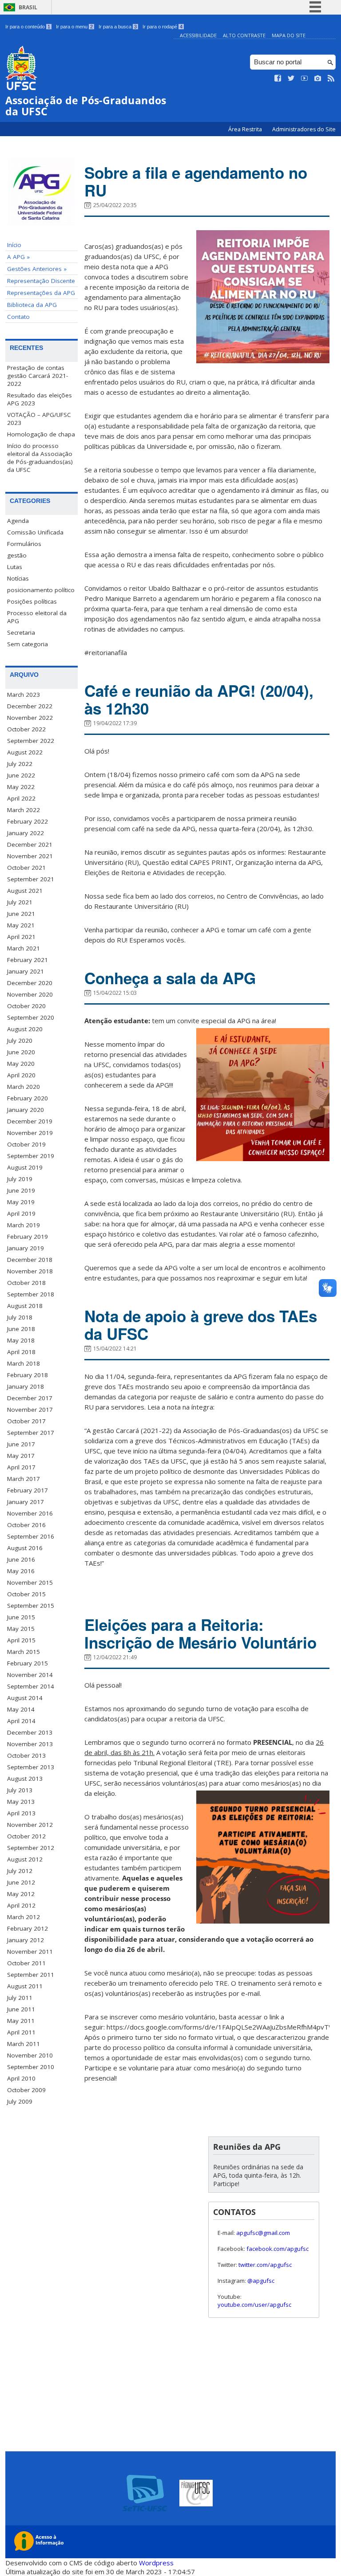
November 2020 (30, 994)
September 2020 (31, 1017)
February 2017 (28, 1490)
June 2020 (21, 1052)
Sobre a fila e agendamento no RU (196, 181)
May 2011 (21, 2021)
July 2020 (20, 1041)
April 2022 (21, 798)
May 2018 (21, 1340)
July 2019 (20, 1179)
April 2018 (21, 1352)
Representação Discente (41, 281)
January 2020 (26, 1110)
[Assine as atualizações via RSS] (331, 79)
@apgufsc (261, 2281)
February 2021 (28, 960)
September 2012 (31, 1848)
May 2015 (21, 1629)
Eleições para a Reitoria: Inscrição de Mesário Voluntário (200, 1634)
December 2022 (30, 706)
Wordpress (156, 2563)
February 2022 (28, 821)
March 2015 (24, 1652)
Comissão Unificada (35, 532)
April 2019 (21, 1213)
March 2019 (24, 1225)
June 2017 (21, 1444)
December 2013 (30, 1732)
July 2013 (20, 1790)
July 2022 (20, 764)
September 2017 (31, 1433)
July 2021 (20, 902)
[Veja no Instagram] (318, 79)
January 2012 (26, 1940)
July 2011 (20, 1998)
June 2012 (21, 1882)
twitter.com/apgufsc (265, 2265)
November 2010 (30, 2055)
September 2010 (31, 2067)
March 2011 (24, 2044)
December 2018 (30, 1260)
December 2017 (30, 1398)
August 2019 (25, 1167)
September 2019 (31, 1156)
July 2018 (20, 1317)
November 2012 (30, 1825)
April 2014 (21, 1721)
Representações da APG (41, 293)
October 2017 (26, 1421)
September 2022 (31, 741)
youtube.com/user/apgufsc (254, 2305)
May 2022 (21, 787)
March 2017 (24, 1479)
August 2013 (25, 1779)
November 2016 (30, 1513)
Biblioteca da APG (32, 305)
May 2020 (21, 1064)
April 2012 (21, 1905)
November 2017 (30, 1410)
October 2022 (26, 729)
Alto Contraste (244, 35)
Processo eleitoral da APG (37, 617)
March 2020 (24, 1087)
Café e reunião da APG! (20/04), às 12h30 (199, 699)
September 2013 (31, 1767)
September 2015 (31, 1606)
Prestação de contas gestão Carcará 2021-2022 (38, 376)
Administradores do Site (304, 129)
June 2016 (21, 1559)
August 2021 (25, 891)
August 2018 (25, 1306)
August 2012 (25, 1859)
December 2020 (30, 983)
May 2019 (21, 1202)
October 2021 (26, 868)
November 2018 (30, 1271)
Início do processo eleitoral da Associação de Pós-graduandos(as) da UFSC (40, 458)
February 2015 (28, 1663)
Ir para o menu (74, 27)
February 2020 (28, 1098)
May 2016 (21, 1571)
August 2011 (25, 1986)
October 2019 (26, 1144)
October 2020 (26, 1006)
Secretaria (21, 632)
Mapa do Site (289, 35)
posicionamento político (41, 590)
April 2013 (21, 1813)
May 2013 (21, 1802)
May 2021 (21, 925)
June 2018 (21, 1329)
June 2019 (21, 1190)
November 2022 (30, 718)
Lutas (15, 567)
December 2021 (30, 844)
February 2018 (28, 1375)
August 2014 (25, 1698)
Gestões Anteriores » (37, 269)
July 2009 (20, 2101)
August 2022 (25, 752)
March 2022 (24, 810)
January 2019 (26, 1248)
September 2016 (31, 1536)
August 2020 (25, 1029)
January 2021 (26, 971)
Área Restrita (246, 129)
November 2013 (30, 1744)
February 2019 (28, 1237)
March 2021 (24, 948)
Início (14, 245)
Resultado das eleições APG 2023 (40, 399)
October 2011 (26, 1963)
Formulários (24, 544)
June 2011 (21, 2009)
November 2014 (30, 1675)
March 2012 (24, 1917)
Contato (18, 317)
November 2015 (30, 1583)
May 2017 (21, 1456)
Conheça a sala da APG (170, 978)
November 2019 (30, 1133)
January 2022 (26, 833)
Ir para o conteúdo (28, 27)
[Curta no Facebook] (278, 79)
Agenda (18, 521)
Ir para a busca (118, 27)
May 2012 (21, 1894)
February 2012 (28, 1928)
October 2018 (26, 1283)
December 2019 (30, 1121)
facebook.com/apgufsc (278, 2249)
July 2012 (20, 1871)
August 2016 (25, 1548)
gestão (17, 555)
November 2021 (30, 856)
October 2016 (26, 1525)
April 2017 (21, 1467)
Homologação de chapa (41, 434)
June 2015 (21, 1617)
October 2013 (26, 1755)
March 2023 (24, 695)
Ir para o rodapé (163, 27)
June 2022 (21, 775)
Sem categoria (28, 644)
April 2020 (21, 1075)
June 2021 (21, 914)
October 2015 (26, 1594)
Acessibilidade (198, 35)
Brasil (28, 7)
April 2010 (21, 2078)
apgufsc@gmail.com (263, 2233)
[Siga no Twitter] (291, 79)
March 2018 (24, 1363)
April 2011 (21, 2032)
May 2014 (21, 1709)
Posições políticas (32, 601)
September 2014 (31, 1686)
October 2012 (26, 1836)
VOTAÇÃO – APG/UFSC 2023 (39, 419)
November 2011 (30, 1952)
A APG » (18, 257)
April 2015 (21, 1640)
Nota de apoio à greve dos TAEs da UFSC (201, 1325)
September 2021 (31, 879)
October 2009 (26, 2090)
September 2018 (31, 1294)
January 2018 (26, 1386)
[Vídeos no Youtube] (305, 79)
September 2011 (31, 1975)
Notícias (18, 578)
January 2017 (26, 1502)
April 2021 (21, 937)
